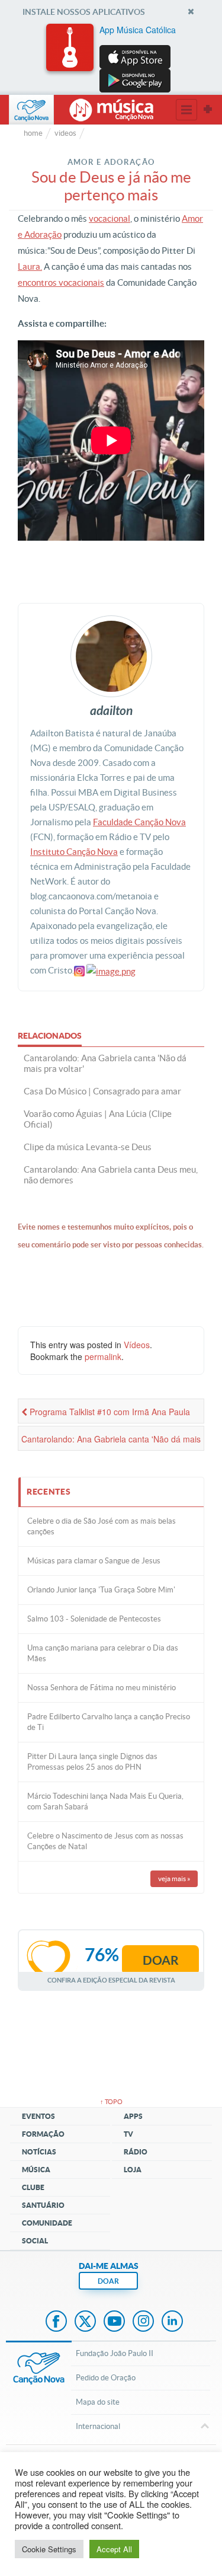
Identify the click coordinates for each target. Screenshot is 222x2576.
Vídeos (137, 1345)
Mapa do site (98, 2402)
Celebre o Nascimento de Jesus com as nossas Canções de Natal (105, 1841)
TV (128, 2134)
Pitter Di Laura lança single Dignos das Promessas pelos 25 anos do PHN (92, 1762)
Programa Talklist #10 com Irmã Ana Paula (109, 1412)
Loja (133, 2170)
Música (36, 2170)
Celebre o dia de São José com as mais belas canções (102, 1526)
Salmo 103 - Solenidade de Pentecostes (94, 1619)
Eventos (38, 2116)
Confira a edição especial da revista (111, 1980)
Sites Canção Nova (208, 110)
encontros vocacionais (61, 283)
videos (65, 133)
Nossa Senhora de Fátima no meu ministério (102, 1688)
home (33, 133)
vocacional (110, 218)
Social (35, 2241)
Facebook (56, 2322)
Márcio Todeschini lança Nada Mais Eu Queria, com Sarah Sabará (105, 1801)
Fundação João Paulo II (115, 2353)
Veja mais (174, 1878)
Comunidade (47, 2223)
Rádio (136, 2152)
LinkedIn (172, 2322)
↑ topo (111, 2102)
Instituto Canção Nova (74, 852)
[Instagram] (79, 970)
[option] (111, 58)
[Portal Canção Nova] (31, 110)
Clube (33, 2187)
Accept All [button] (114, 2549)
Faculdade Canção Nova (139, 822)
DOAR (108, 2281)
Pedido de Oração (106, 2378)
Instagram (143, 2322)
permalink (103, 1356)
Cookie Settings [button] (49, 2549)
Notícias (39, 2152)
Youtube (114, 2322)
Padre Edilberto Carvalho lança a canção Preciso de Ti (109, 1722)
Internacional (98, 2426)
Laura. (30, 266)
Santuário (43, 2205)
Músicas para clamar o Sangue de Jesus (94, 1561)
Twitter (85, 2322)
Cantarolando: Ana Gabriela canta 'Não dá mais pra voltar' (111, 1442)
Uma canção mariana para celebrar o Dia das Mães (103, 1653)
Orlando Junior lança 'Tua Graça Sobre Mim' (101, 1590)
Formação (43, 2134)
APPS (133, 2116)
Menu (186, 110)
